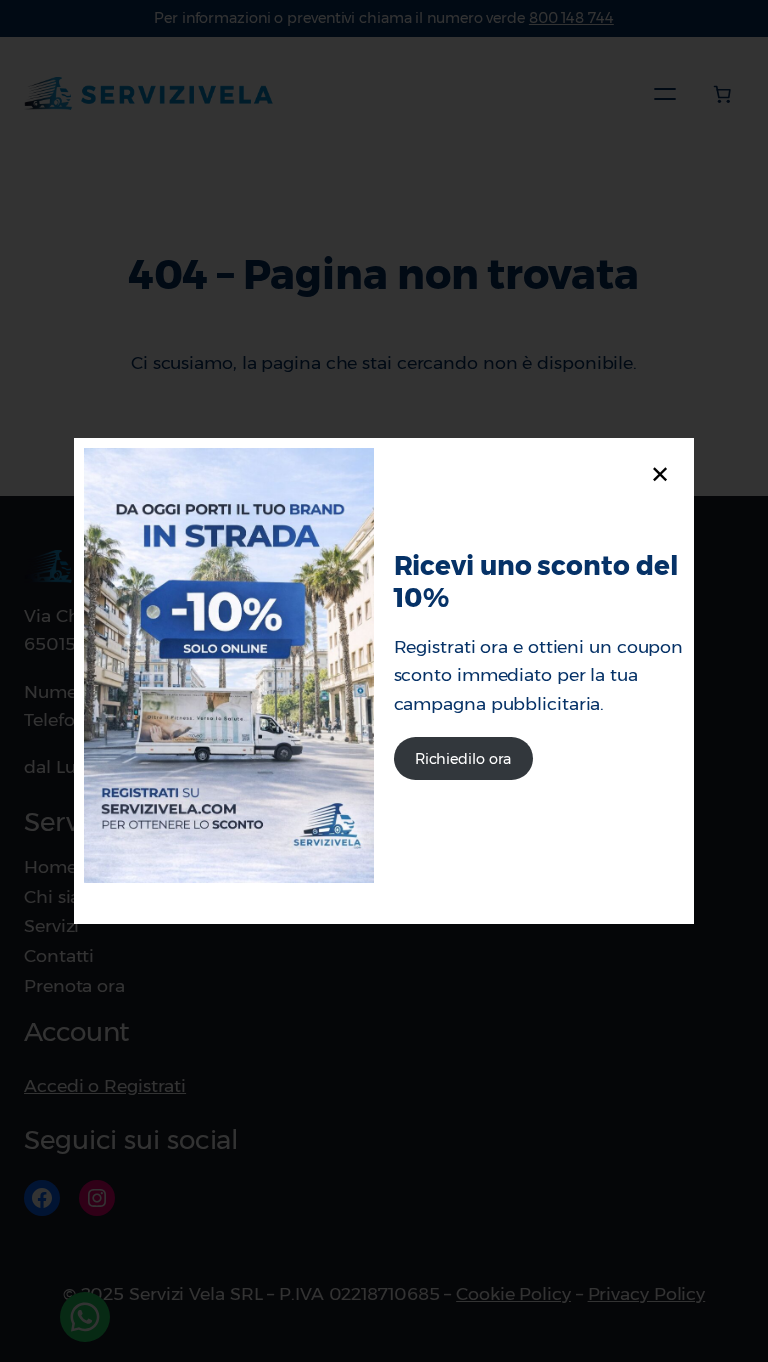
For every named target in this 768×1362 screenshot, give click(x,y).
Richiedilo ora (463, 759)
